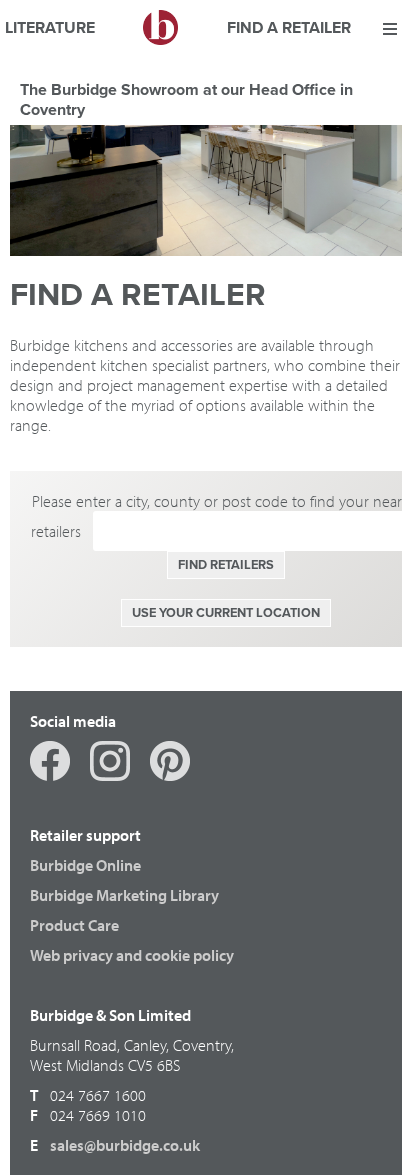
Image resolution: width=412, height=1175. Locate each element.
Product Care (74, 925)
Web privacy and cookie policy (132, 955)
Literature (50, 29)
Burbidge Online (85, 865)
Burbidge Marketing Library (124, 895)
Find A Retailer (289, 29)
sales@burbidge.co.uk (125, 1145)
